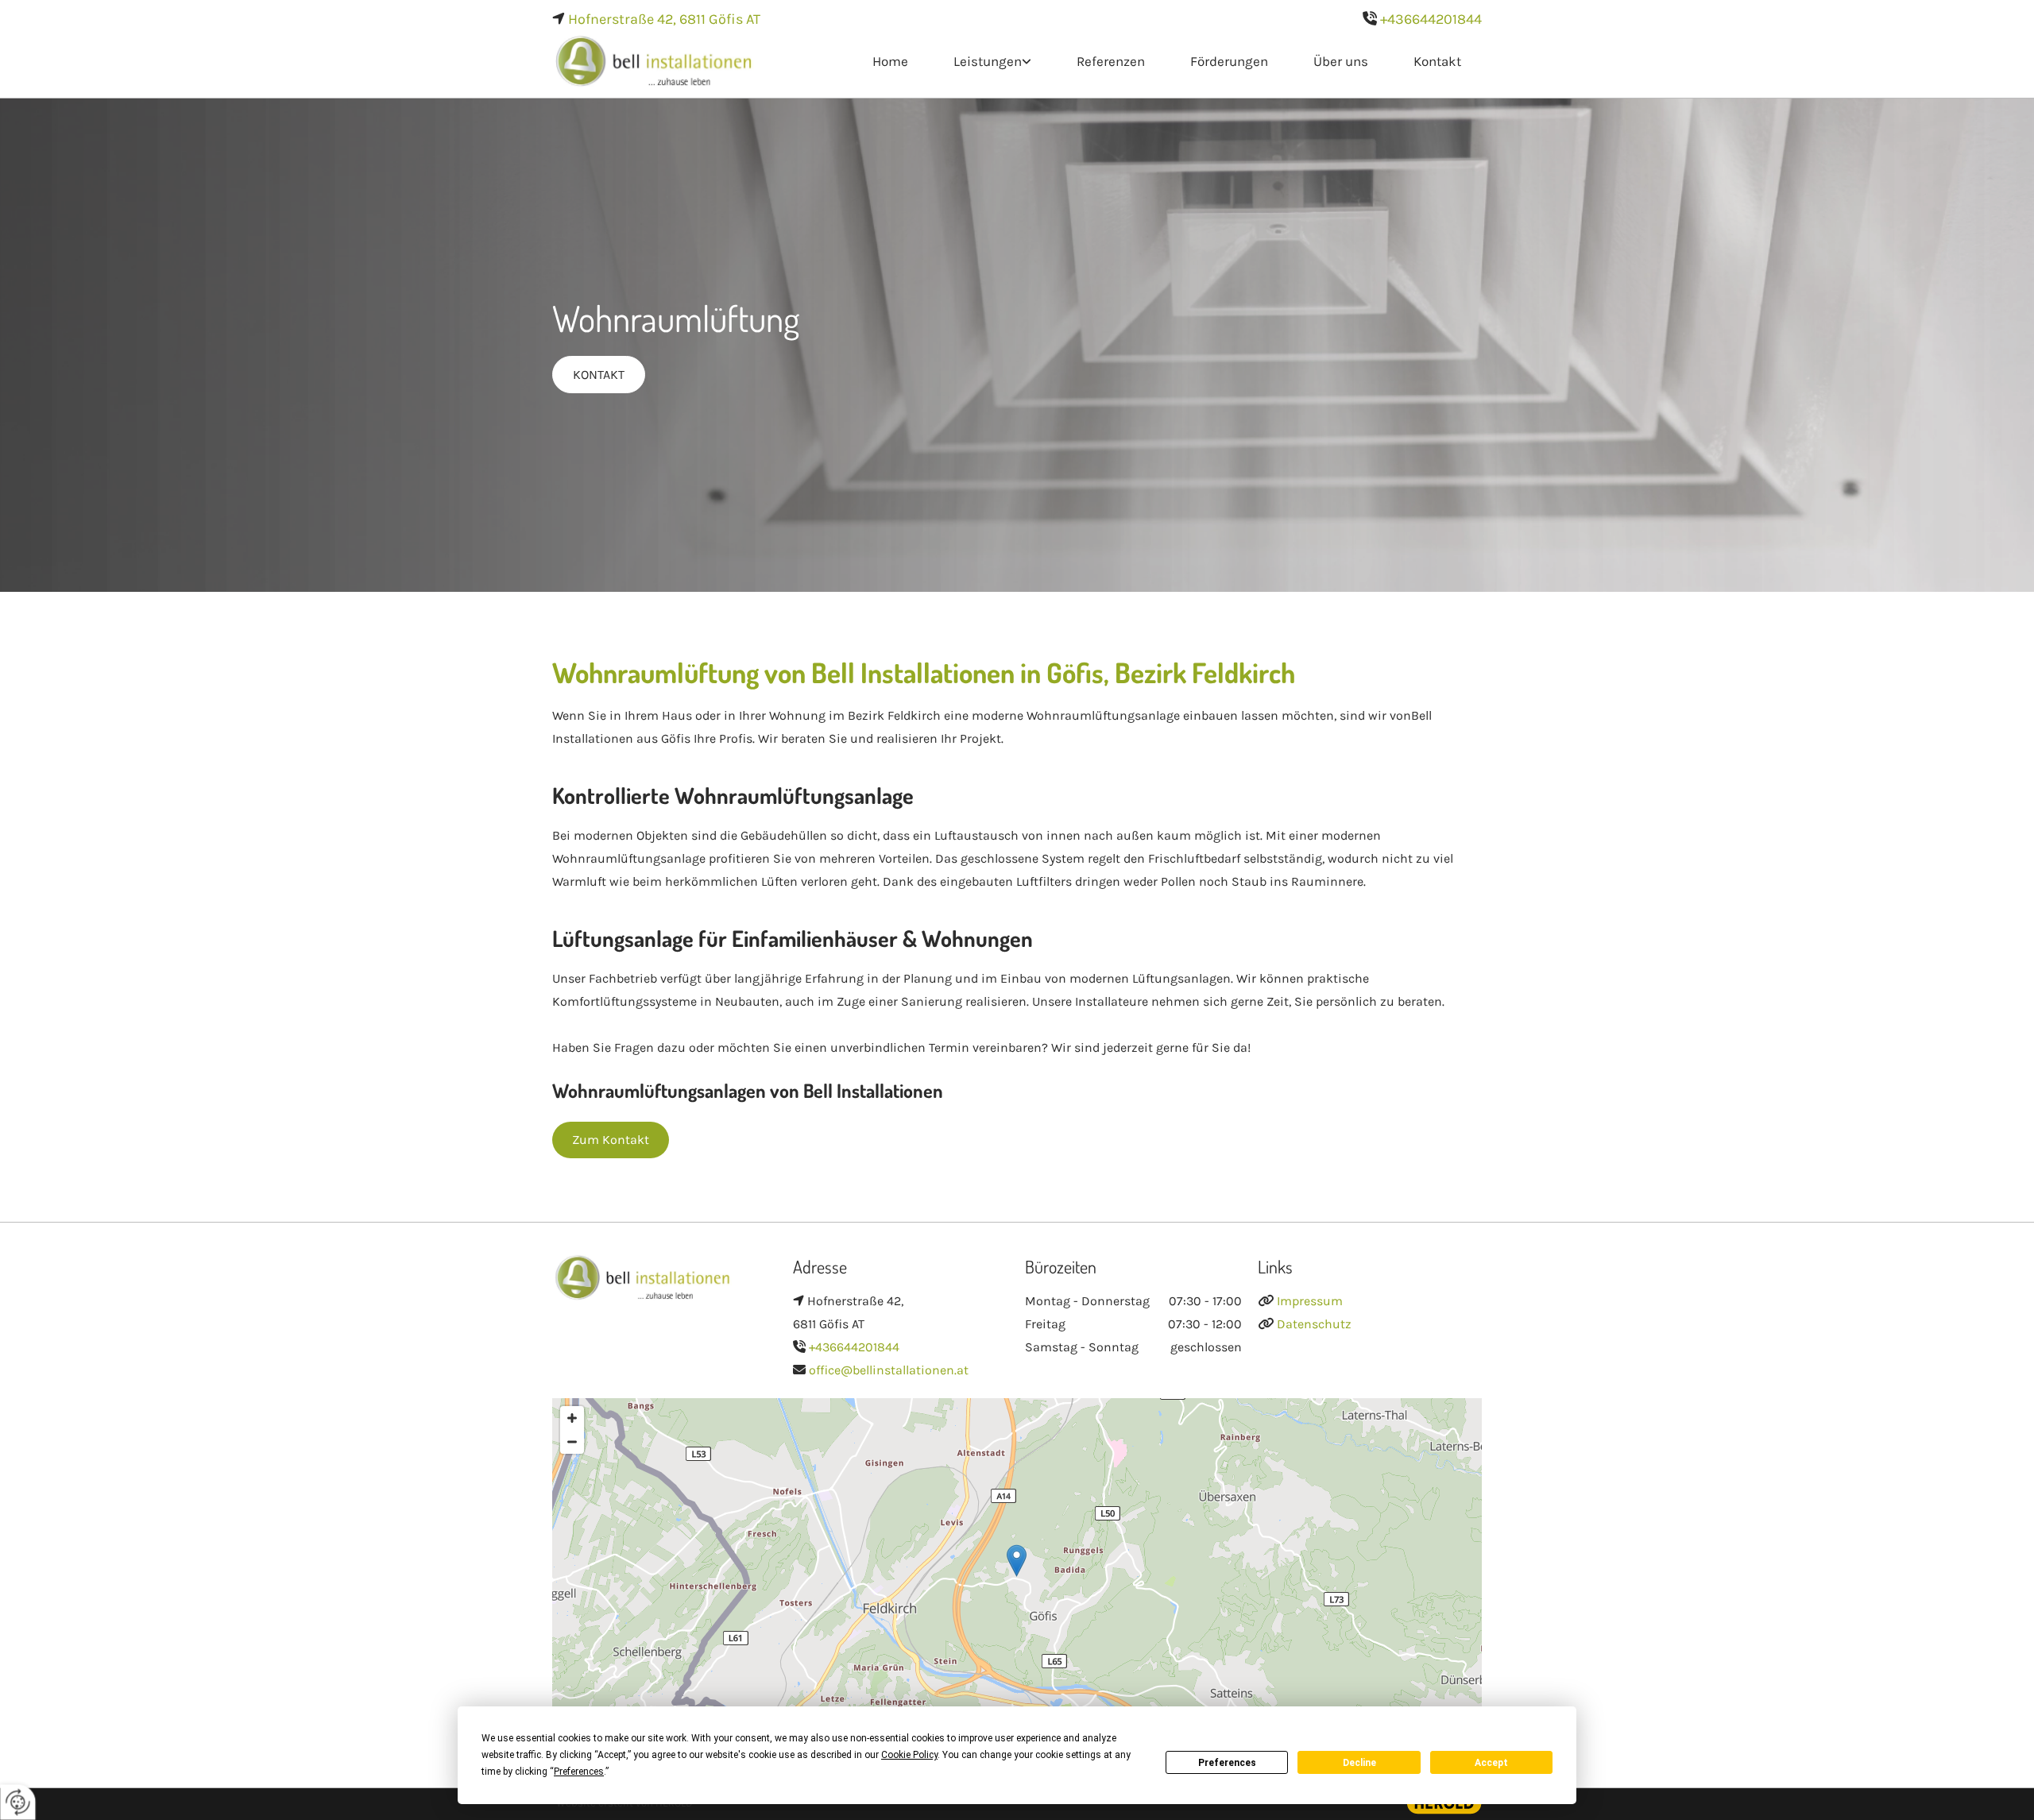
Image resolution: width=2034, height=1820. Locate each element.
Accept (1491, 1763)
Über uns (1341, 61)
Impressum (1310, 1301)
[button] (599, 375)
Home (890, 61)
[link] (990, 62)
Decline (1359, 1763)
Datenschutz (1314, 1324)
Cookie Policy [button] (909, 1755)
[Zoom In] (572, 1418)
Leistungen (988, 61)
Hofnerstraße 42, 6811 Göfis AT (664, 19)
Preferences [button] (579, 1772)
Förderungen (1229, 61)
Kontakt (1437, 61)
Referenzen (1111, 61)
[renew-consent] (18, 1802)
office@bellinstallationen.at (889, 1370)
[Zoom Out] (572, 1442)
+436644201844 (1431, 19)
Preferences (1227, 1763)
